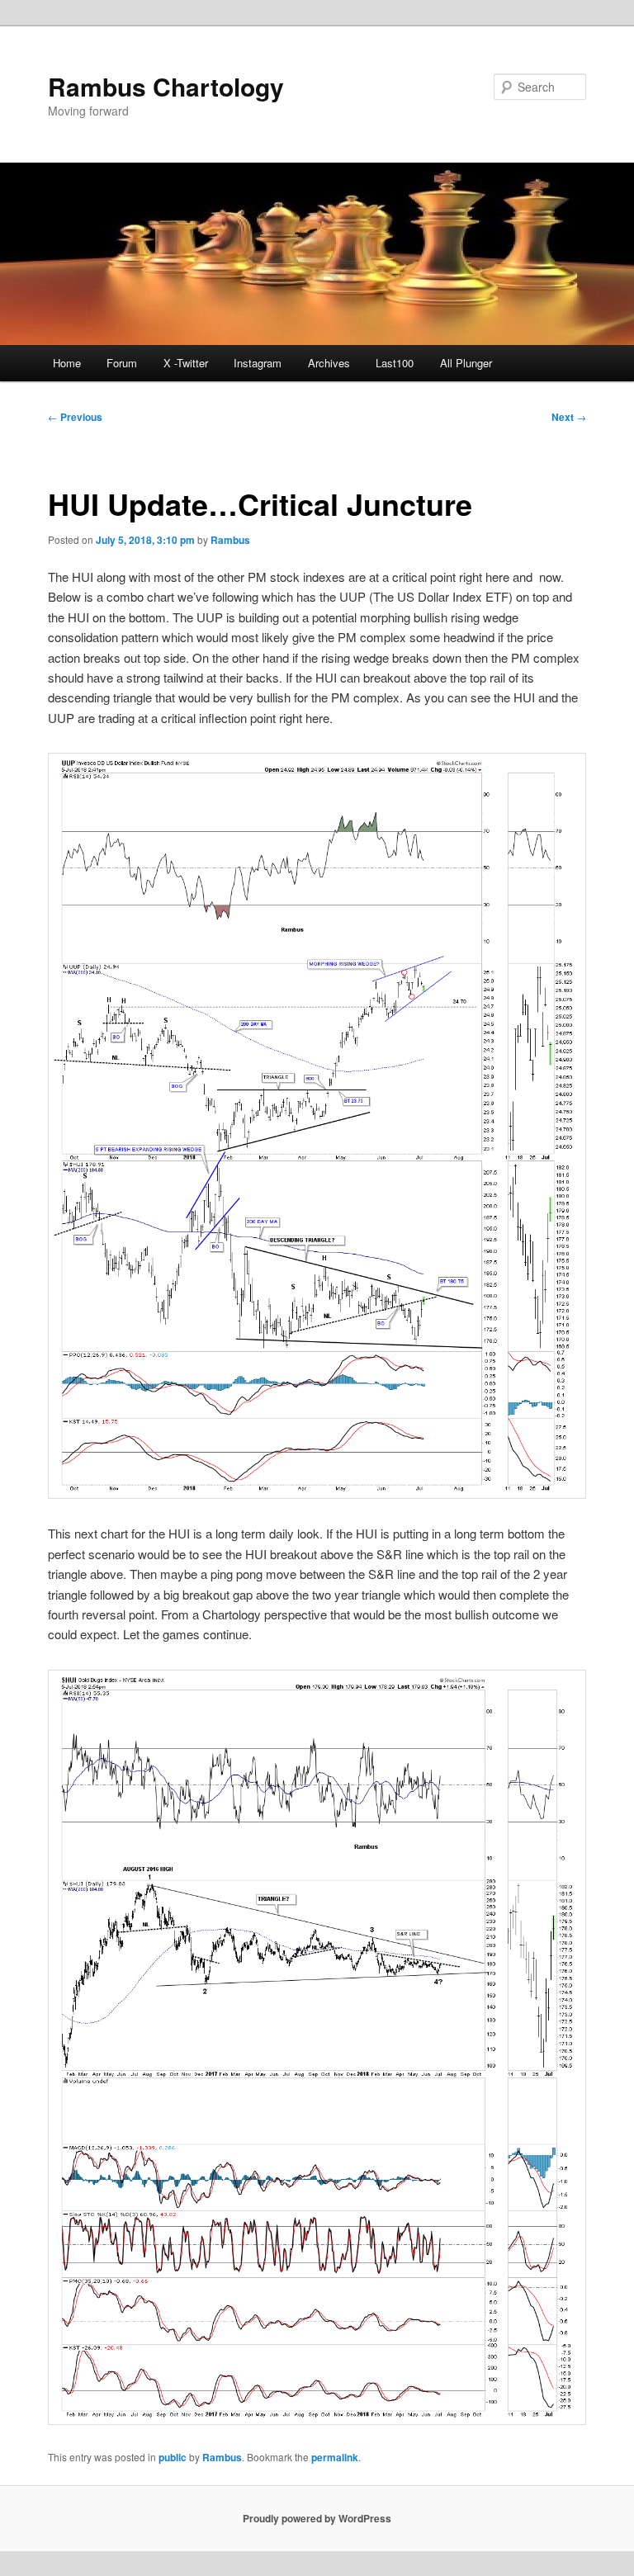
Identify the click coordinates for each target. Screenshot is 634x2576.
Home (67, 363)
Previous (75, 417)
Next (569, 417)
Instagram (258, 363)
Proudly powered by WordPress (317, 2518)
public (173, 2457)
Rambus (230, 540)
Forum (122, 363)
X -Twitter (186, 363)
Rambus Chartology (166, 86)
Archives (329, 363)
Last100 (395, 363)
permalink (335, 2457)
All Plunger (466, 363)
